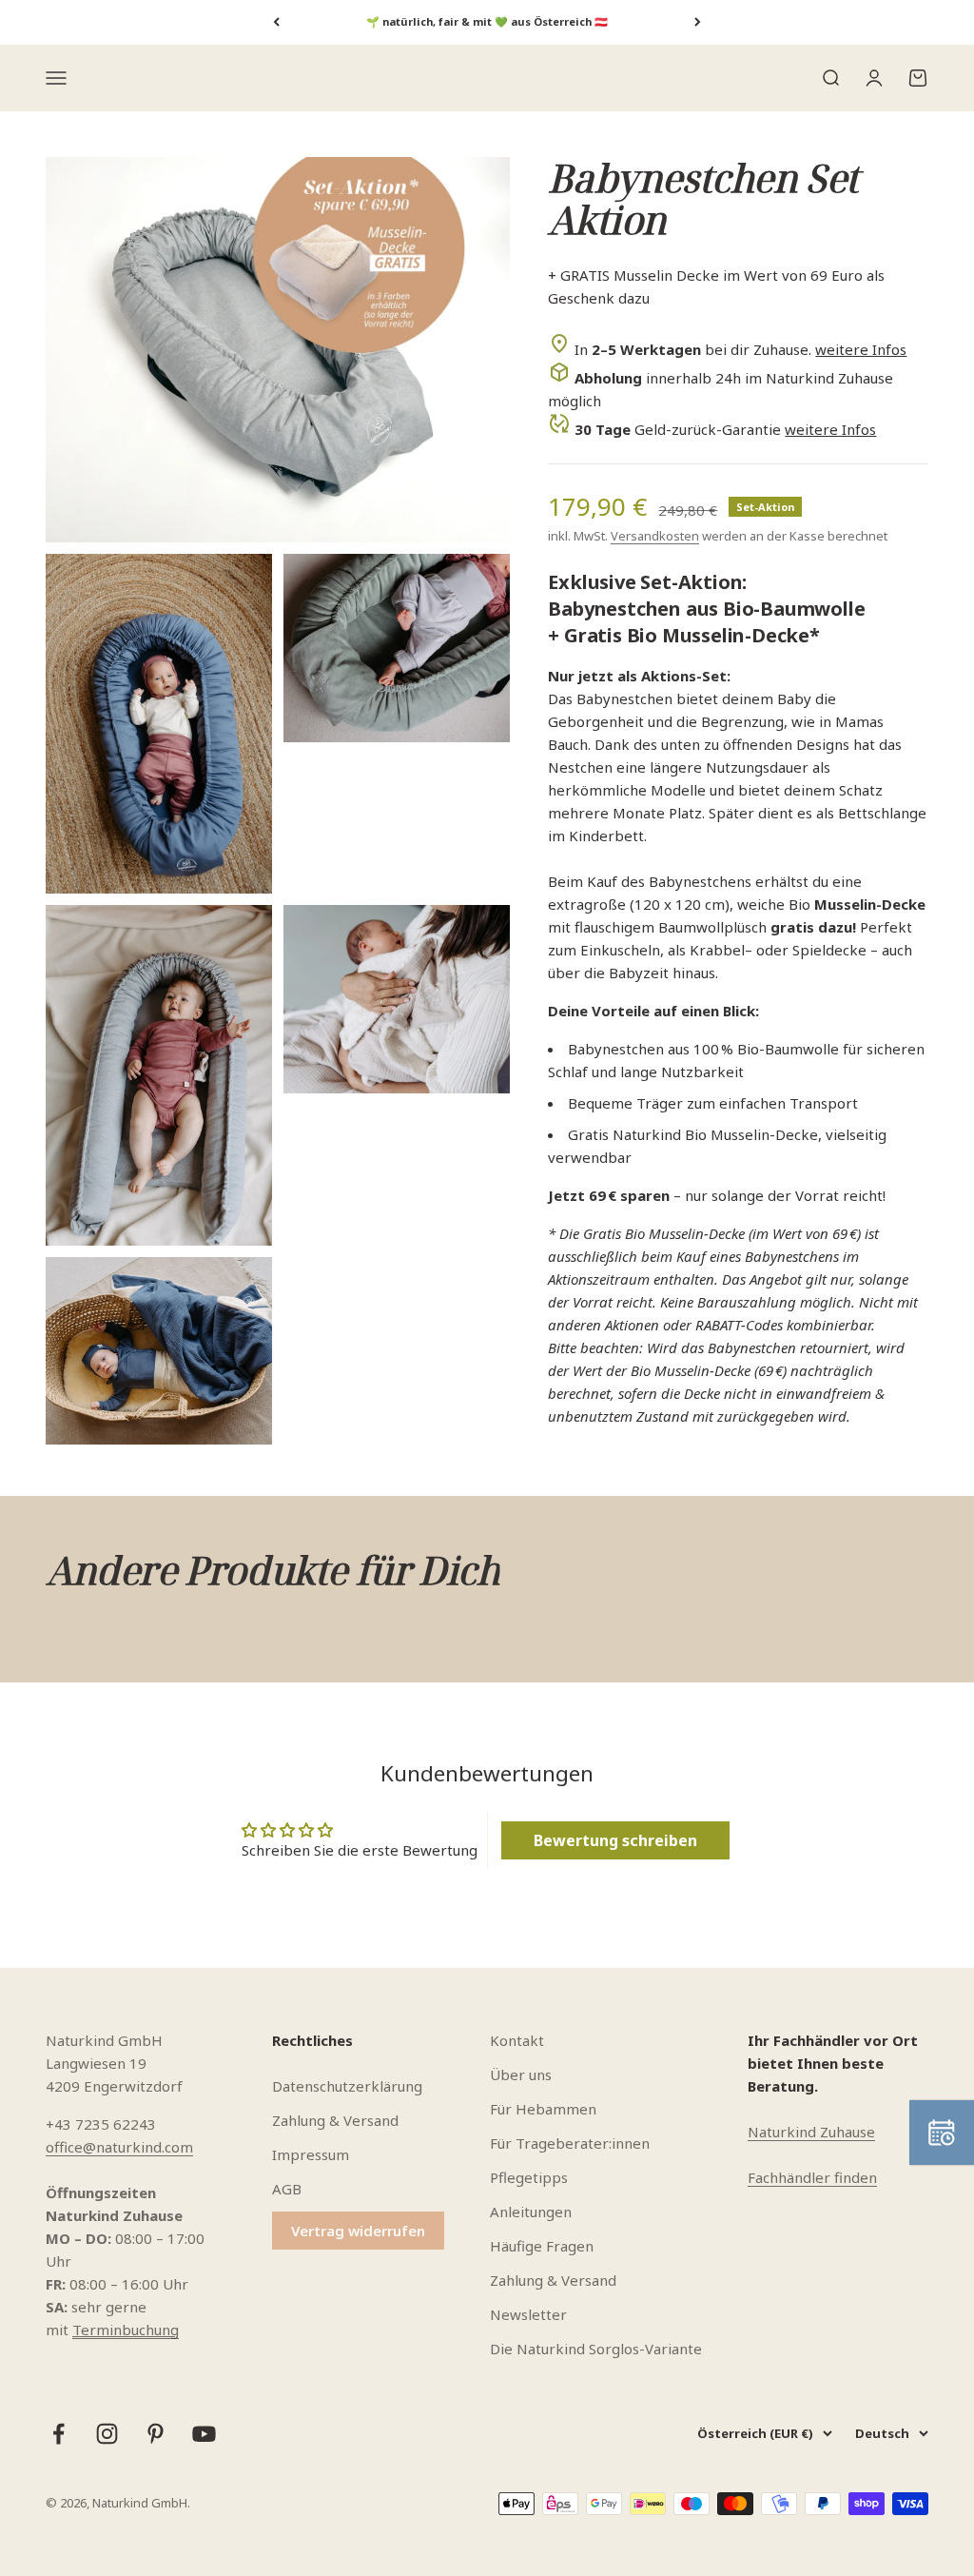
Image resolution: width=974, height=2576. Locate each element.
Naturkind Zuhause (811, 2132)
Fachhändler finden (812, 2177)
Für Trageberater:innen (570, 2143)
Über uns (521, 2075)
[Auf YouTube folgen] (204, 2434)
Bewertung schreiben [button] (615, 1840)
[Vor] (698, 22)
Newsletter (528, 2314)
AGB (287, 2189)
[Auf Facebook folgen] (58, 2434)
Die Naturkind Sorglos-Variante (596, 2349)
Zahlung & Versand (335, 2120)
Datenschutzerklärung (347, 2086)
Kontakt (517, 2040)
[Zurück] (276, 22)
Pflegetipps (529, 2177)
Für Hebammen (543, 2109)
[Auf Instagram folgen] (107, 2434)
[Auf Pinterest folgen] (156, 2434)
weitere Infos (861, 349)
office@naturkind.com (119, 2147)
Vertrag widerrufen (358, 2231)
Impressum (311, 2154)
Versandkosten (655, 536)
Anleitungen (531, 2212)
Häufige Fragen (542, 2246)
